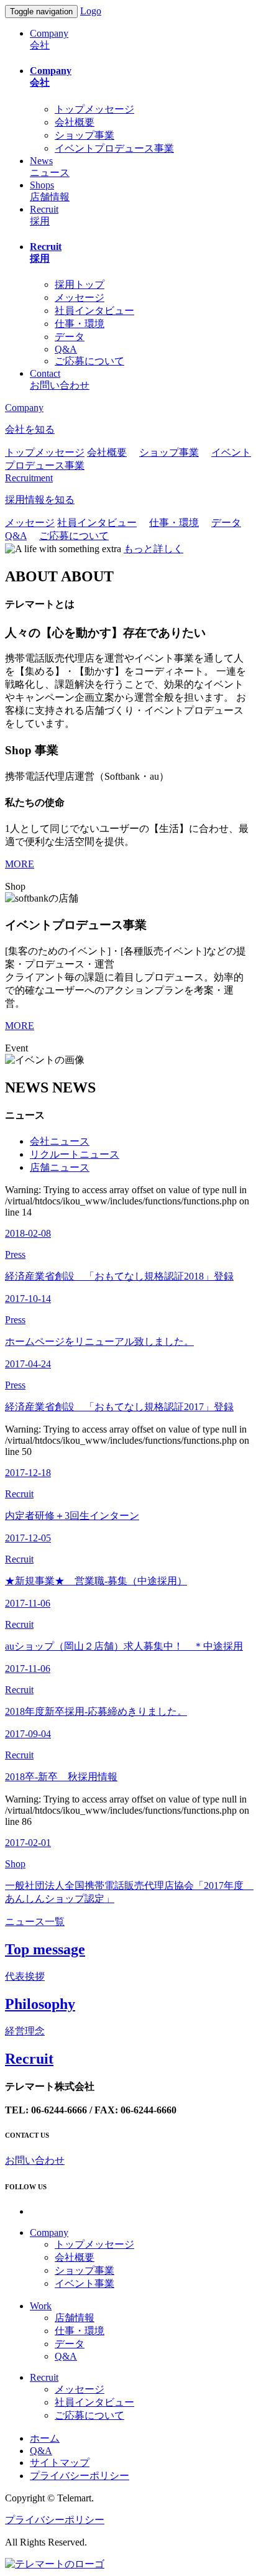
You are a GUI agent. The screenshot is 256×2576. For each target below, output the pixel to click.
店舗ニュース (60, 1167)
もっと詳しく (153, 549)
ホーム (45, 2438)
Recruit (44, 2377)
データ (70, 337)
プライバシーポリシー (80, 2476)
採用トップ (80, 284)
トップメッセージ (94, 109)
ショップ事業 (85, 135)
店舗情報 (75, 2318)
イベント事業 (85, 2283)
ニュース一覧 (35, 1922)
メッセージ (80, 298)
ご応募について (89, 361)
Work (41, 2306)
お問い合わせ (35, 2160)
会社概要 (75, 122)
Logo (91, 11)
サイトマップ (60, 2463)
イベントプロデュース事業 (114, 148)
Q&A (66, 349)
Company (49, 2232)
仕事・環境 (80, 324)
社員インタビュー (94, 311)
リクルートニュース (75, 1154)
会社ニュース (60, 1141)
